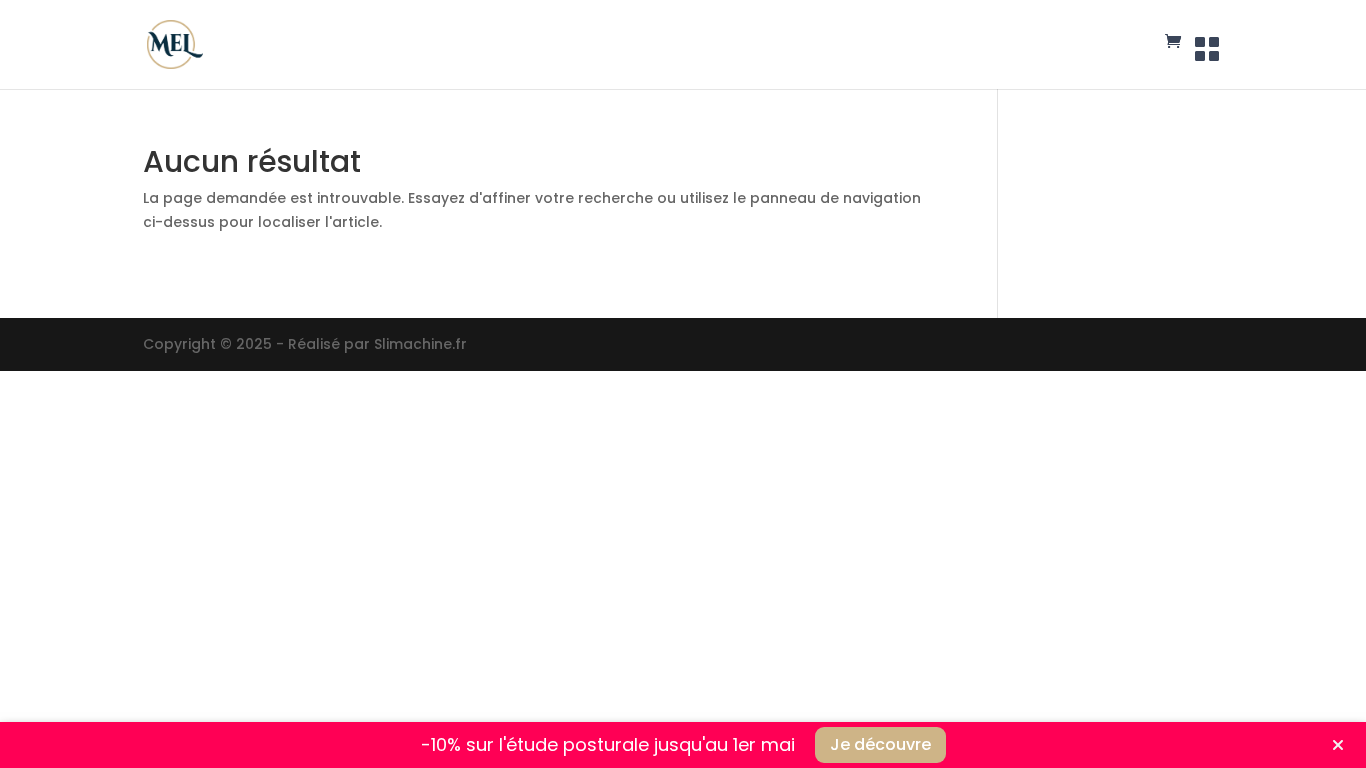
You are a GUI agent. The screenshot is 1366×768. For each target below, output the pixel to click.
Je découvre (880, 744)
